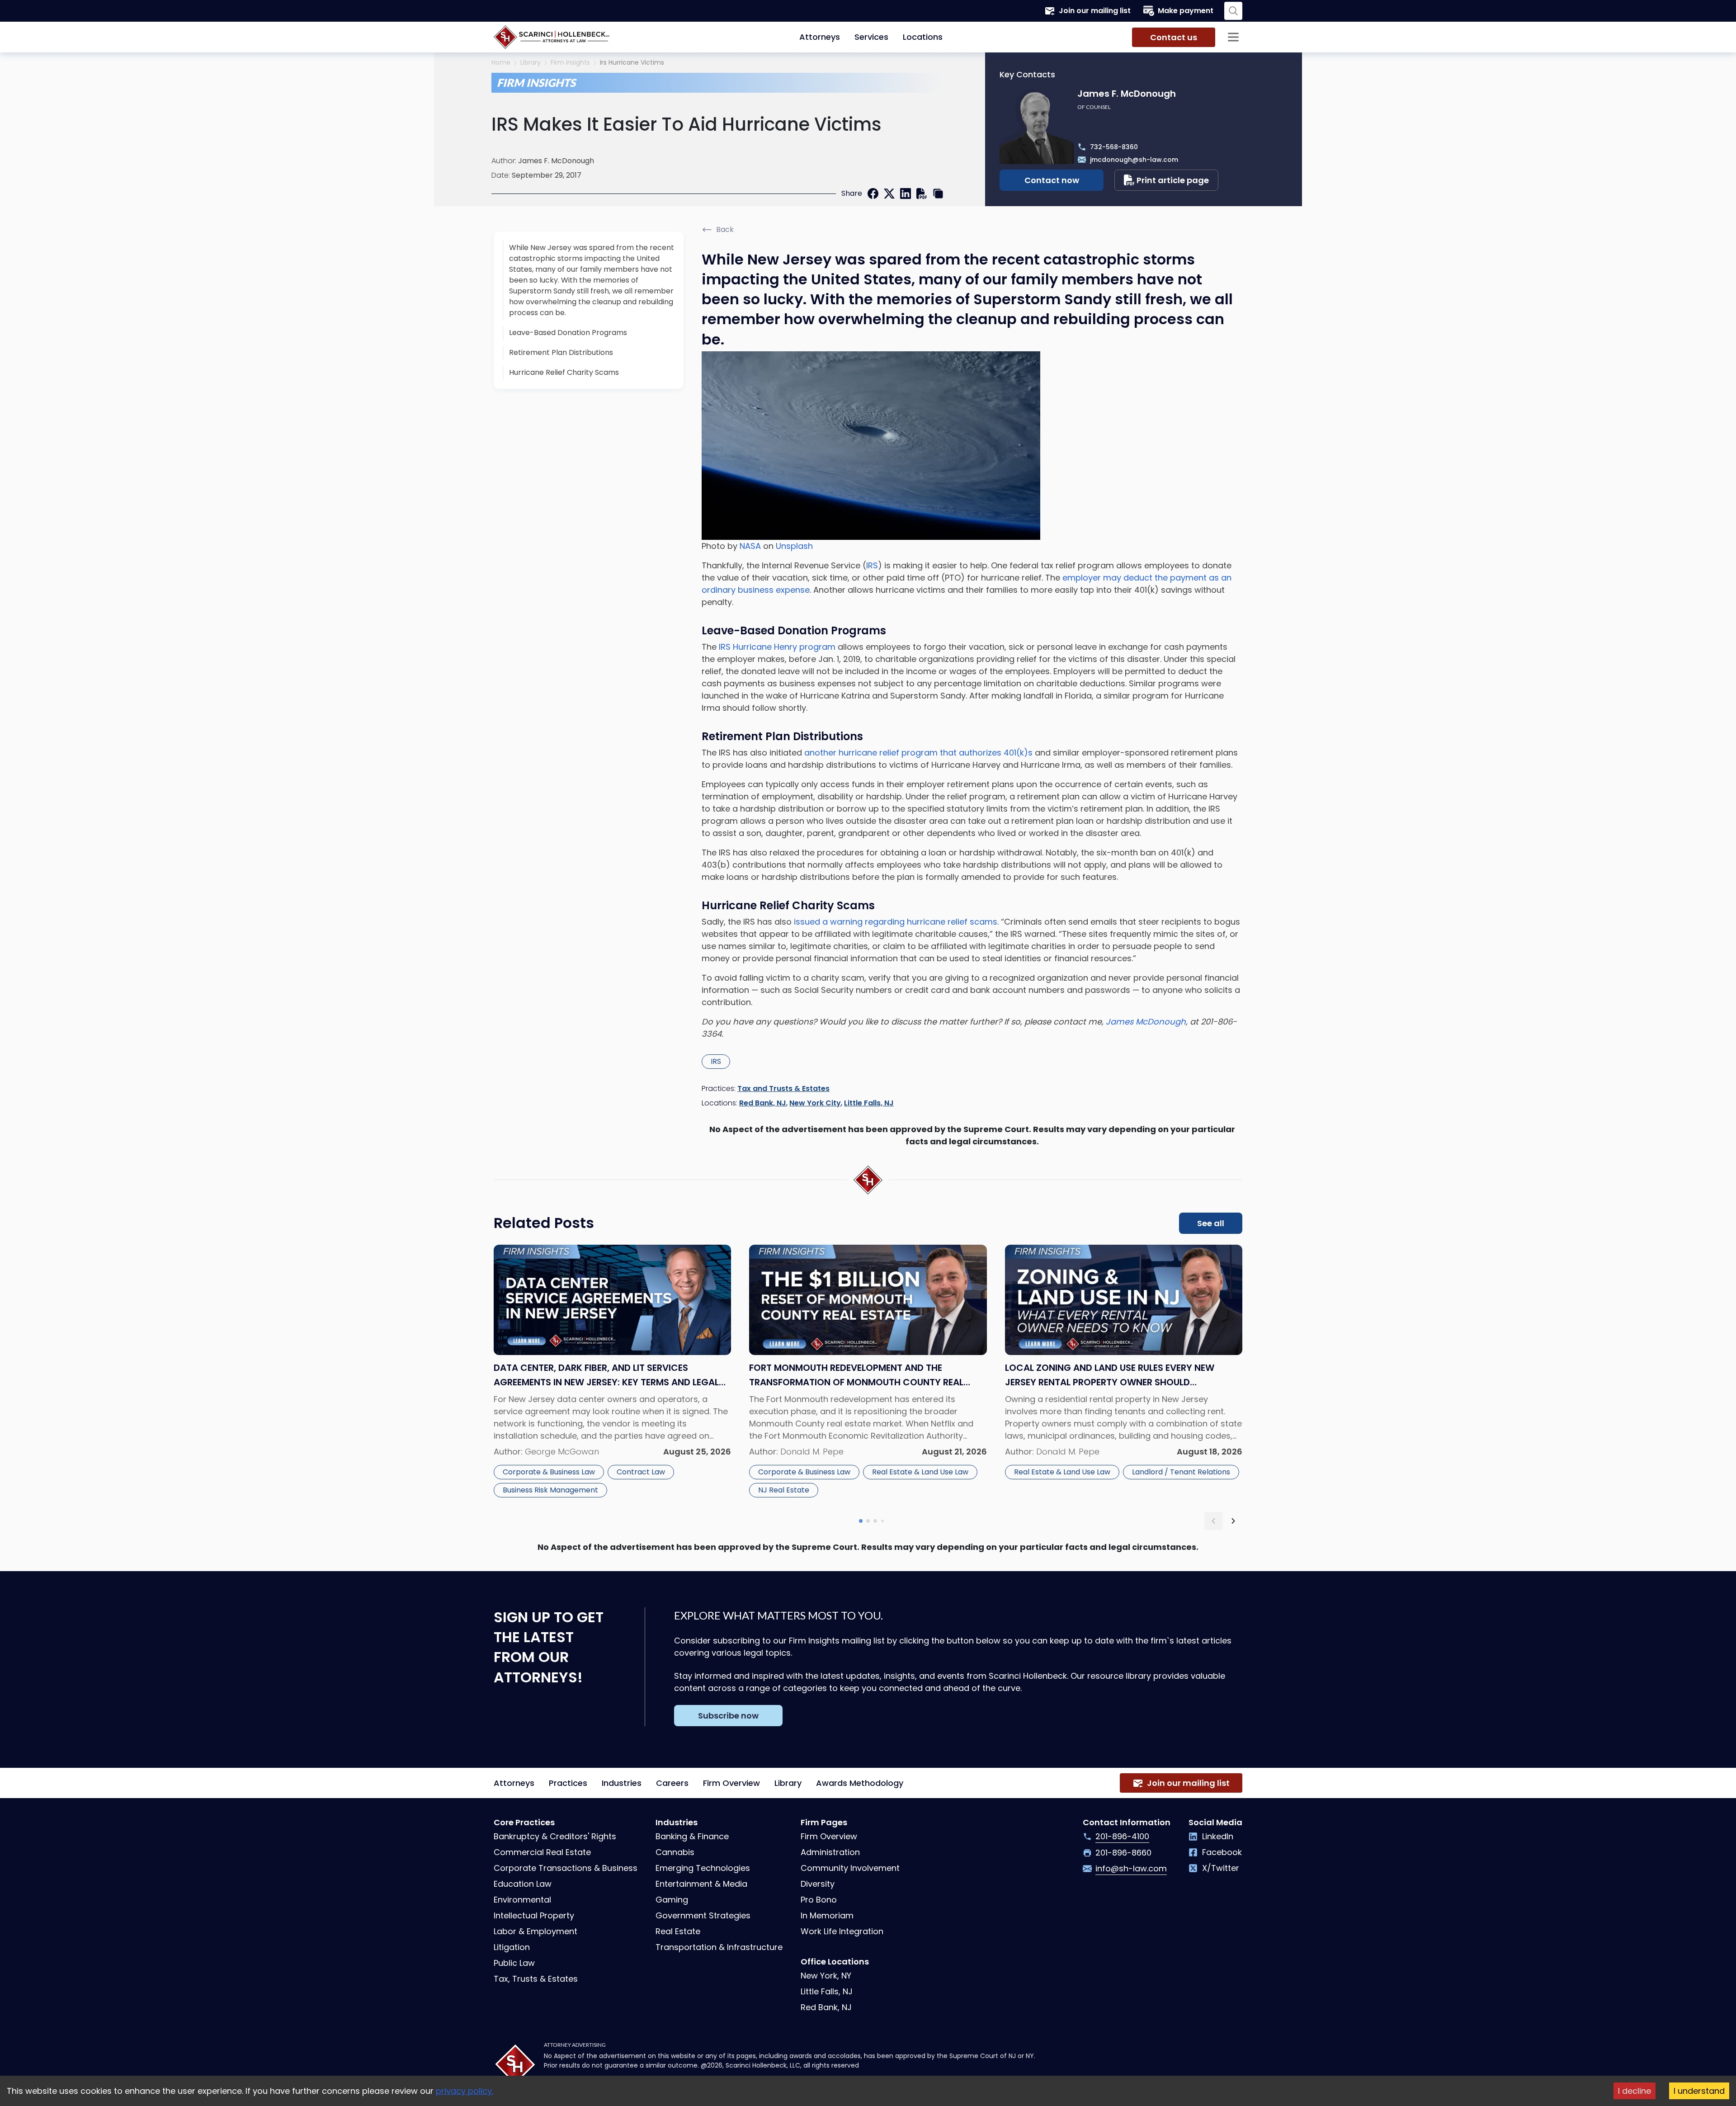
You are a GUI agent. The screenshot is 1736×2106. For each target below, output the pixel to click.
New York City (815, 1103)
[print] (922, 194)
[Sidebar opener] (1233, 37)
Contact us (1174, 37)
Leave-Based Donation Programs (568, 333)
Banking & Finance (692, 1836)
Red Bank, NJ (763, 1103)
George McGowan (562, 1452)
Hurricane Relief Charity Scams (564, 372)
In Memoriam (827, 1915)
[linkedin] (906, 194)
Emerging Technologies (703, 1868)
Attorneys (820, 37)
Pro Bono (819, 1900)
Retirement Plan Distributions (561, 352)
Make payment (1186, 11)
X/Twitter (1221, 1868)
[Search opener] (1233, 11)
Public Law (514, 1963)
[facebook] (873, 194)
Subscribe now (728, 1716)
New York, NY (826, 1976)
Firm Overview (731, 1783)
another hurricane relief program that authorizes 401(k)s (918, 753)
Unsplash (794, 546)
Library (531, 63)
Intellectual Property (534, 1915)
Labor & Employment (535, 1931)
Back (725, 229)
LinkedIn (1218, 1836)
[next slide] (1233, 1521)
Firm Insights (570, 63)
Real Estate (678, 1931)
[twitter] (889, 194)
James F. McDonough (556, 161)
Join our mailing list (1095, 11)
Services (871, 37)
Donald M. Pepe (812, 1452)
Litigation (512, 1947)
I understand (1699, 2091)
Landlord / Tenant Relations (1181, 1472)
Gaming (672, 1900)
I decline (1635, 2091)
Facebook (1222, 1852)
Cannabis (675, 1852)
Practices (568, 1783)
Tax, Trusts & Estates (536, 1979)
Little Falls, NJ (869, 1103)
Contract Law (641, 1472)
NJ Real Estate (784, 1490)
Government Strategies (703, 1915)
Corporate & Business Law (549, 1472)
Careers (672, 1783)
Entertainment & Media (701, 1884)
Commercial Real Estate (542, 1852)
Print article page (1173, 180)
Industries (622, 1783)
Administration (830, 1852)
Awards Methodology (860, 1783)
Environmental (522, 1900)
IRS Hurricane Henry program (777, 647)
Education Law (523, 1884)
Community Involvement (850, 1868)
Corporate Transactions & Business (566, 1868)
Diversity (818, 1884)
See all (1211, 1223)
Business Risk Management (550, 1490)
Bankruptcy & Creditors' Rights (555, 1836)
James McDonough (1146, 1022)
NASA (750, 546)
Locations (923, 37)
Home (501, 63)
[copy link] (938, 194)
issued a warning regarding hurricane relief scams (896, 922)
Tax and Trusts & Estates (783, 1088)
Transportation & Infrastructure (719, 1947)
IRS (872, 565)
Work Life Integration (842, 1931)
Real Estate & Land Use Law (920, 1472)
